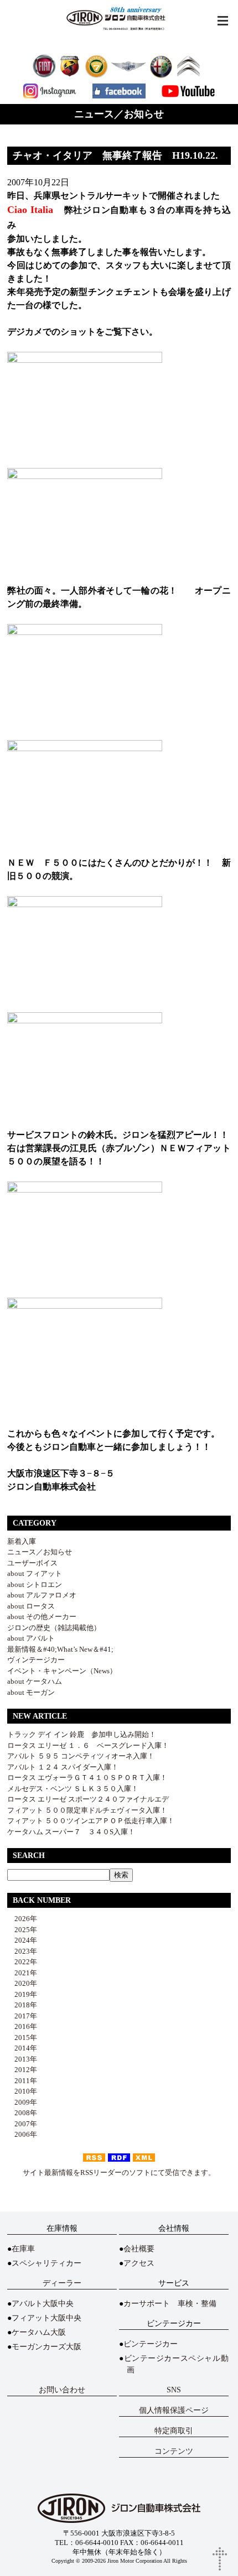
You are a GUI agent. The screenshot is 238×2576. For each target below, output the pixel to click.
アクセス (139, 2263)
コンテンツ (174, 2451)
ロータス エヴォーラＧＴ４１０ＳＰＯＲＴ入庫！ (87, 1778)
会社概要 (139, 2249)
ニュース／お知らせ (40, 1552)
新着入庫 (22, 1541)
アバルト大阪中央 (43, 2304)
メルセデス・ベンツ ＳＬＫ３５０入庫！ (73, 1789)
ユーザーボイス (32, 1563)
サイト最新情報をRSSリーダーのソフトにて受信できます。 (119, 2172)
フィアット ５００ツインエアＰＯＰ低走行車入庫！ (91, 1821)
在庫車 (23, 2249)
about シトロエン (35, 1584)
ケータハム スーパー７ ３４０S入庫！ (71, 1832)
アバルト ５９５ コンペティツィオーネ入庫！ (81, 1756)
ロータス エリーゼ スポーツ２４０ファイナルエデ (88, 1799)
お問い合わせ (62, 2390)
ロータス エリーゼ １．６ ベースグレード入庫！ (88, 1745)
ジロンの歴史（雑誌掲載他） (54, 1628)
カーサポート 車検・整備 (170, 2304)
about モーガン (31, 1692)
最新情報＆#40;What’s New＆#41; (60, 1649)
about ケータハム (35, 1681)
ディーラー (62, 2283)
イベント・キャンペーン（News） (62, 1671)
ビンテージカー (151, 2344)
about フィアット (35, 1573)
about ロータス (31, 1606)
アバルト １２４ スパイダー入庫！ (63, 1767)
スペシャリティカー (46, 2263)
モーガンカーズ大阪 (46, 2347)
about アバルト (31, 1638)
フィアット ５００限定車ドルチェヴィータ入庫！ (87, 1810)
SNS (174, 2390)
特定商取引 (174, 2431)
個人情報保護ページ (174, 2410)
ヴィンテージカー (36, 1660)
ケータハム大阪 (39, 2332)
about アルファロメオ (42, 1595)
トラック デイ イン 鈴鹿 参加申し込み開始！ (82, 1734)
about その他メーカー (42, 1617)
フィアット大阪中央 (46, 2318)
